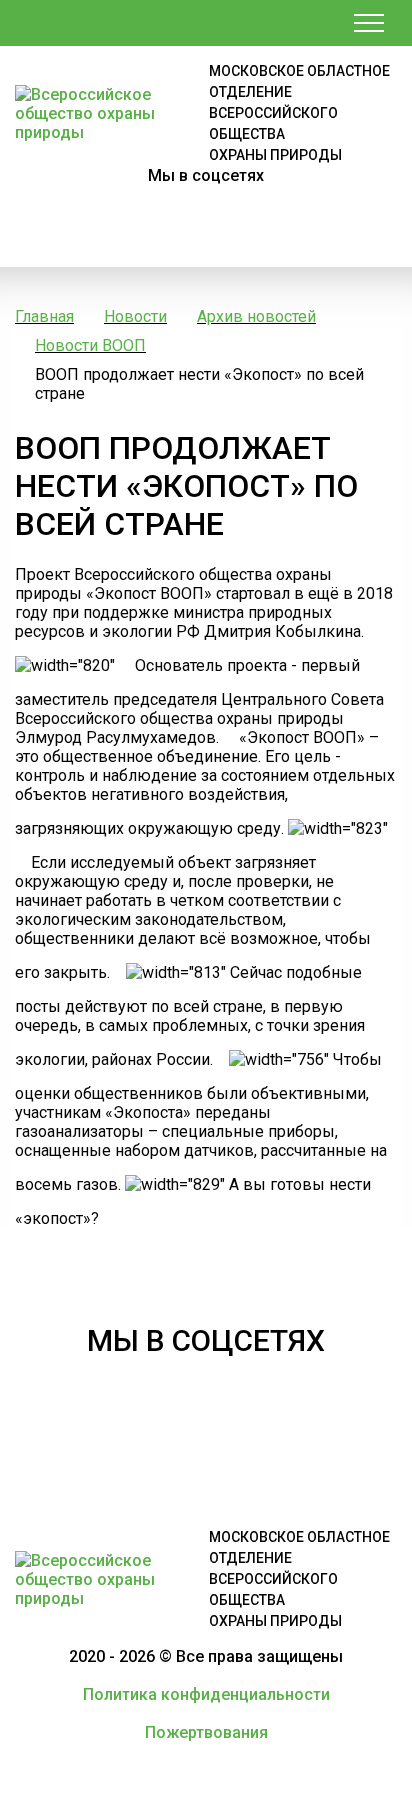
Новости (135, 316)
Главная (44, 316)
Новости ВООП (90, 345)
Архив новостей (256, 316)
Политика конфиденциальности (206, 1694)
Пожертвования (206, 1732)
